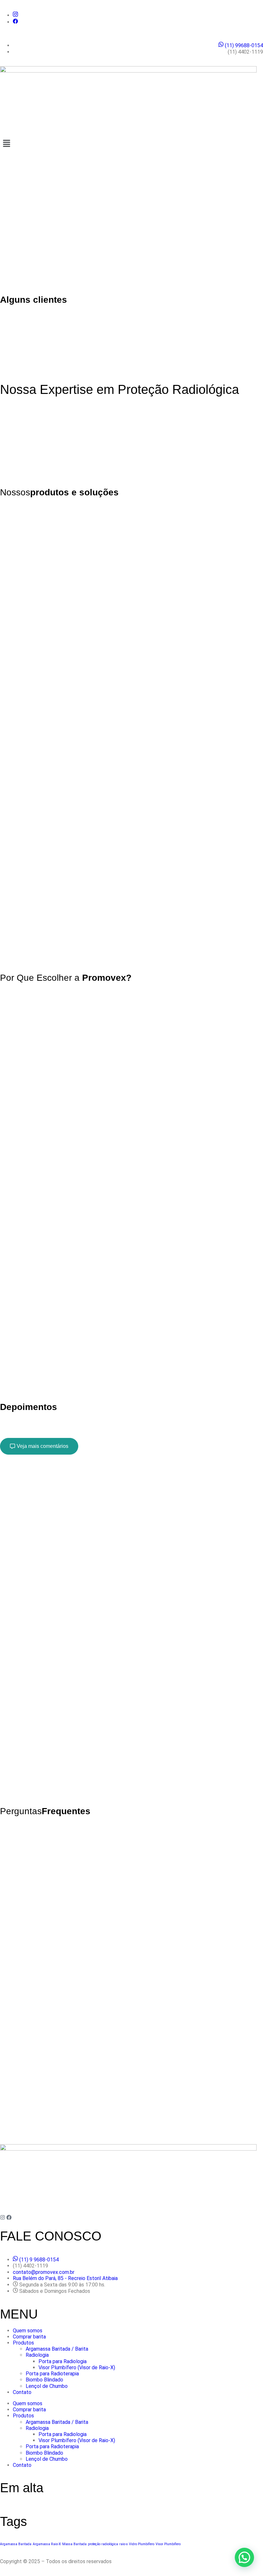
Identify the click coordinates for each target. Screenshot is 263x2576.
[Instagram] (3, 2217)
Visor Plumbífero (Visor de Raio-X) (77, 2367)
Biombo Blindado (44, 2380)
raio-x (123, 2544)
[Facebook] (9, 2217)
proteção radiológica (103, 2544)
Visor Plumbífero (168, 2544)
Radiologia (37, 2355)
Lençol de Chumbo (47, 2386)
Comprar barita (29, 2337)
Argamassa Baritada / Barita (57, 2349)
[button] (131, 144)
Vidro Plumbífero (142, 2544)
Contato (22, 2392)
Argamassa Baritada (16, 2544)
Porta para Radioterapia (52, 2374)
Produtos (23, 2343)
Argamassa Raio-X (47, 2544)
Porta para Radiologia (63, 2361)
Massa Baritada (74, 2544)
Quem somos (28, 2331)
